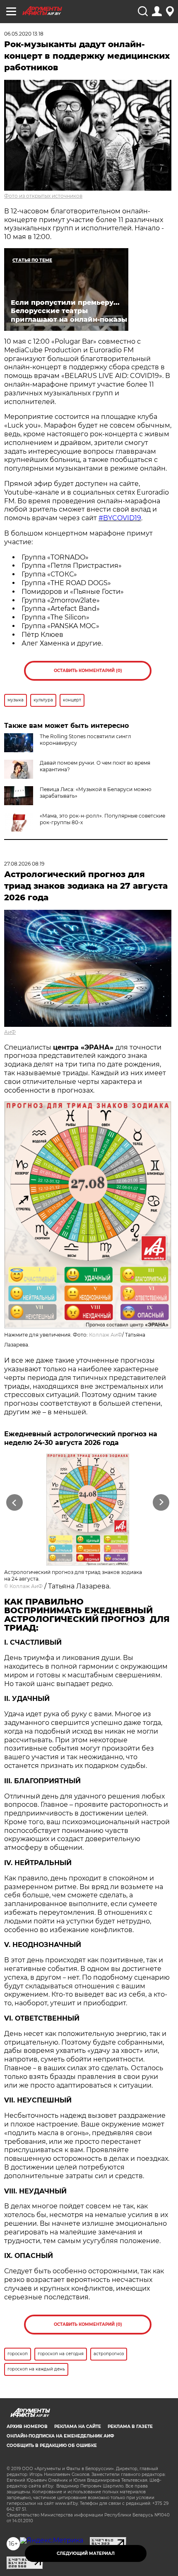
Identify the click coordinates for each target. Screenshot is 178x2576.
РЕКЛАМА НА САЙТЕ (78, 2427)
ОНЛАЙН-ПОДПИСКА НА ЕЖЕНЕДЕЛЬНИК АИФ (60, 2436)
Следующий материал (86, 2553)
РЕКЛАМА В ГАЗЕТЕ (130, 2427)
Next (161, 1502)
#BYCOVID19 (120, 518)
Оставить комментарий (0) (88, 671)
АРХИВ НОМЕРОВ (27, 2427)
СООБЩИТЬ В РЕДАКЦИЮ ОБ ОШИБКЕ (52, 2446)
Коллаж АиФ (106, 1335)
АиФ (10, 1032)
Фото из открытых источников (43, 196)
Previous (13, 1502)
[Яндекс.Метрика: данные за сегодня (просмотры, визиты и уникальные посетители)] (52, 2540)
